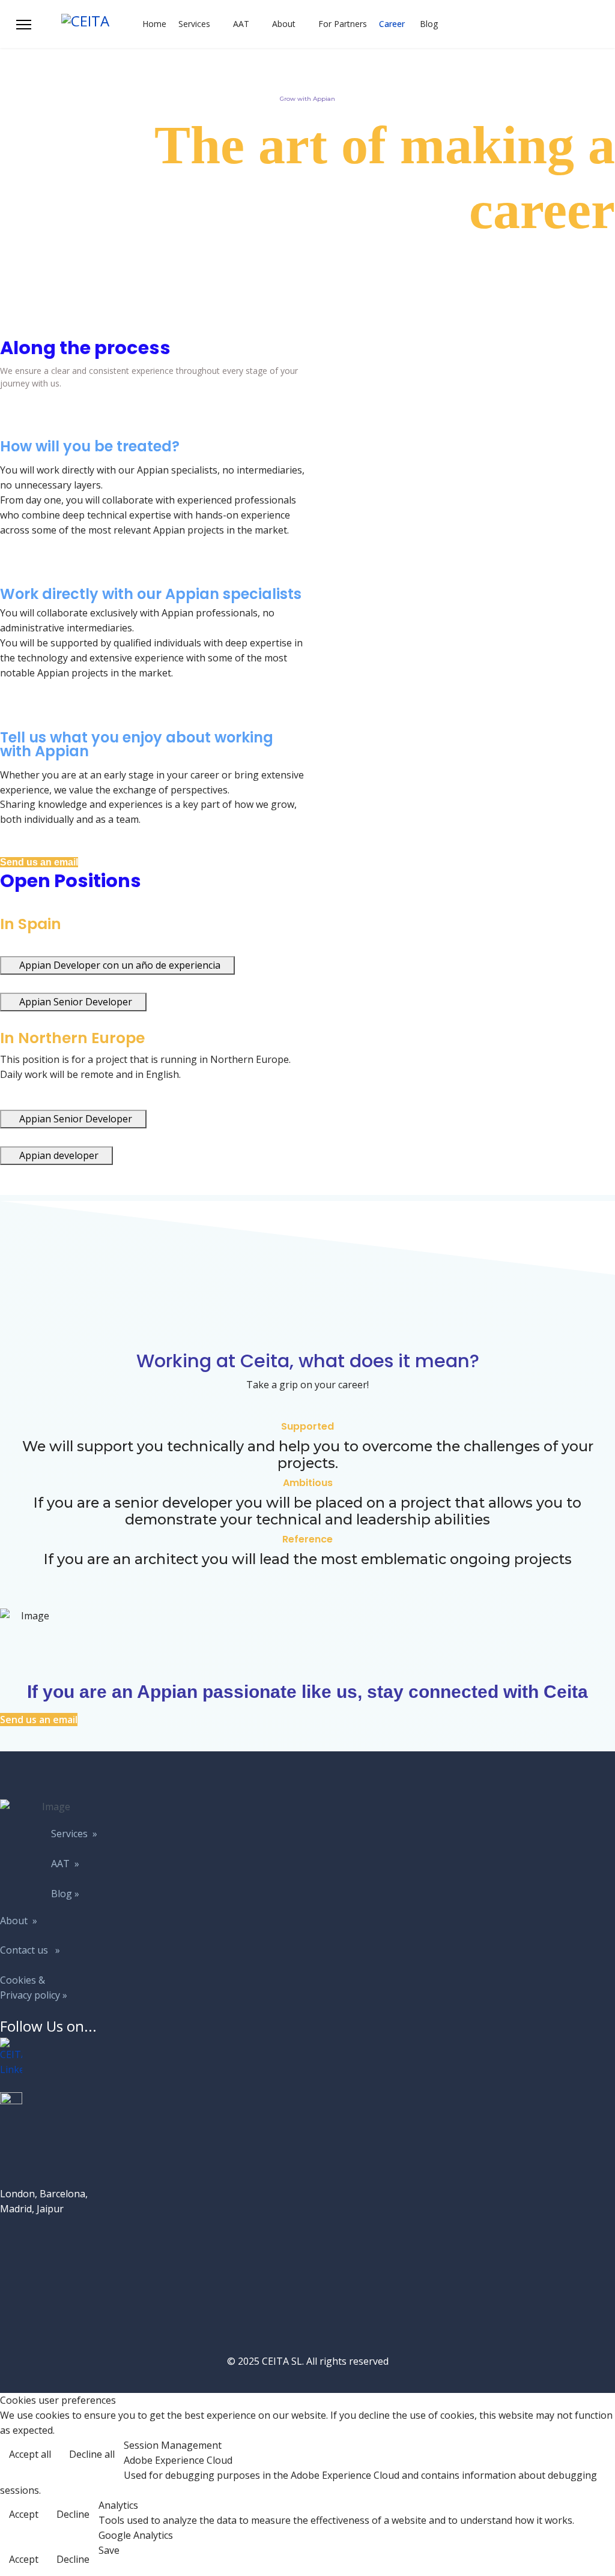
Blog (429, 24)
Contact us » (30, 1950)
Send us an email (39, 862)
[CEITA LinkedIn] (51, 2057)
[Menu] (24, 25)
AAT (241, 24)
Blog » (65, 1894)
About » (19, 1921)
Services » (74, 1834)
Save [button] (109, 2550)
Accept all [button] (30, 2454)
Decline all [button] (92, 2454)
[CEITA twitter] (51, 2103)
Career (392, 24)
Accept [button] (24, 2514)
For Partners (343, 24)
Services (194, 24)
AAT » (65, 1864)
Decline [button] (73, 2514)
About (284, 24)
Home (154, 24)
